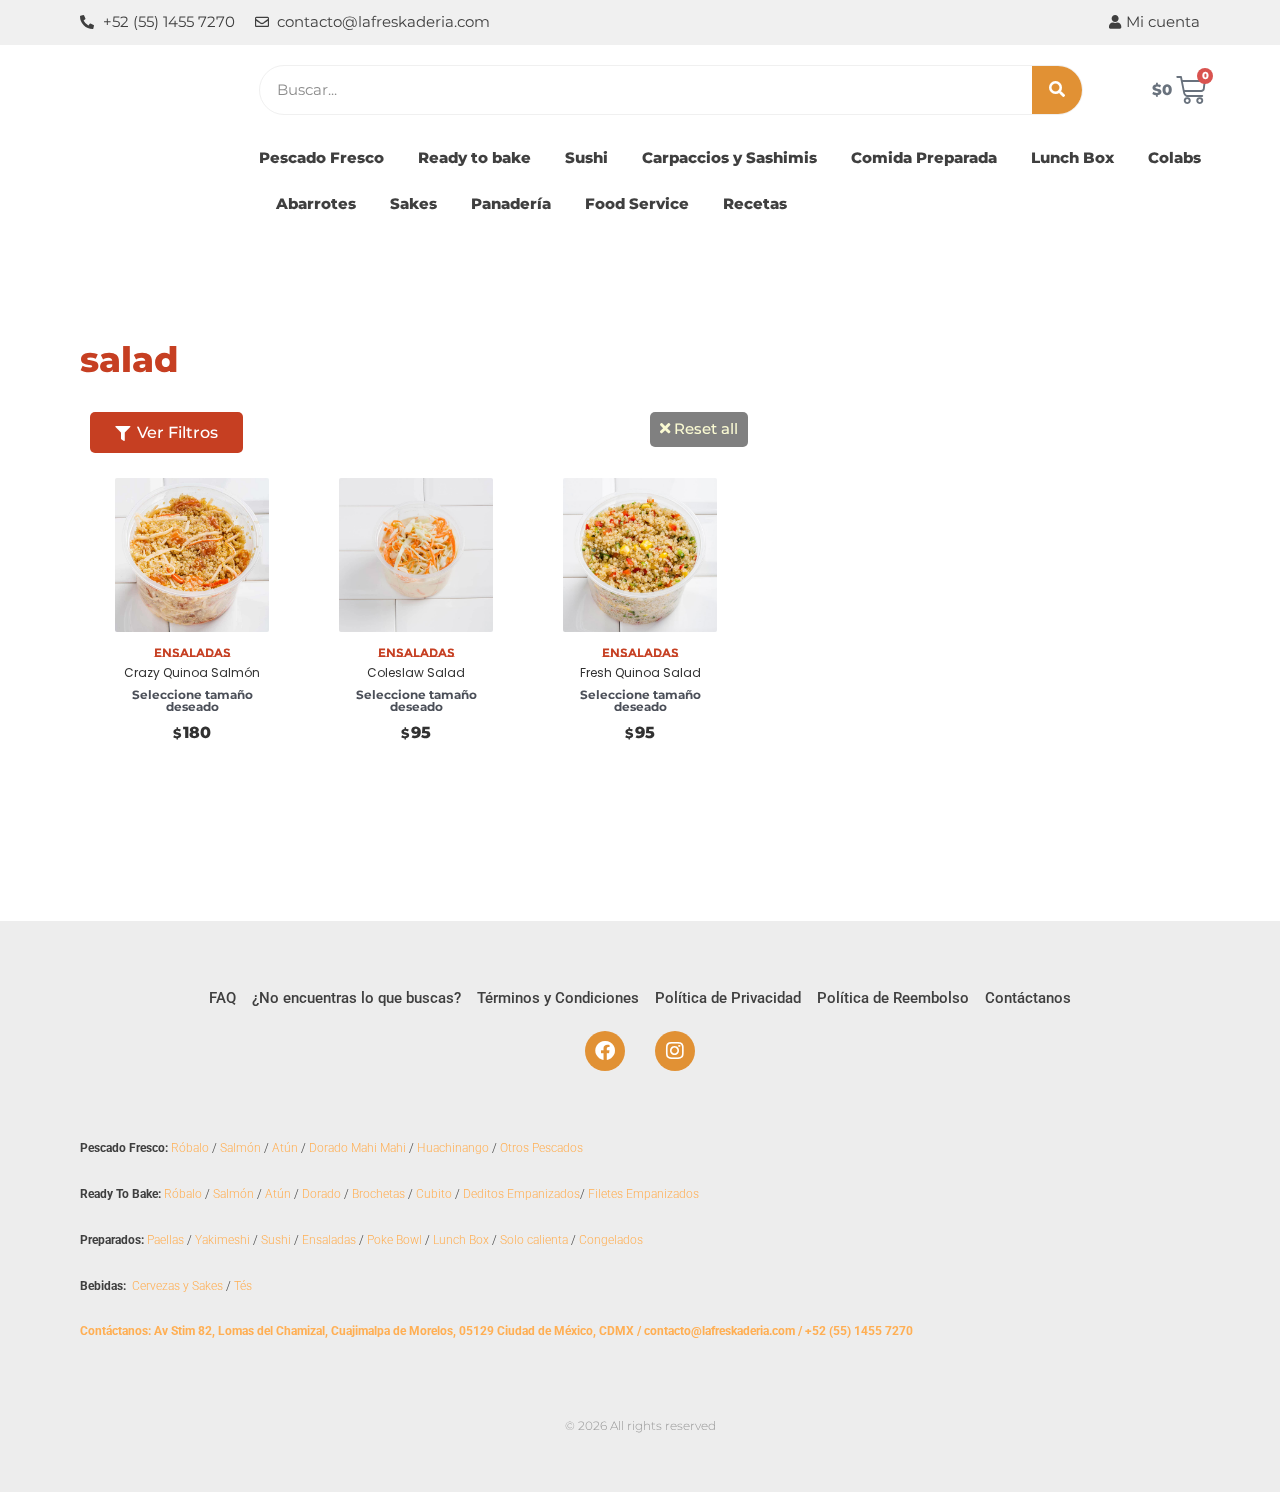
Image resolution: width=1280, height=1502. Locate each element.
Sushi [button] (586, 157)
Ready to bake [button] (474, 157)
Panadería (511, 203)
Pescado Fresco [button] (321, 157)
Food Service (637, 203)
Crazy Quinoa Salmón (192, 672)
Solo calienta (534, 1240)
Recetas (755, 203)
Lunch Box (1072, 157)
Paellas (165, 1240)
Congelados (611, 1240)
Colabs (1174, 157)
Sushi (276, 1240)
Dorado (321, 1194)
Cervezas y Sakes (177, 1286)
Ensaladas (329, 1240)
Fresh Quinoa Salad (640, 672)
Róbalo (190, 1148)
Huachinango (453, 1148)
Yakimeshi (222, 1240)
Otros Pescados (541, 1148)
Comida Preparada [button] (924, 157)
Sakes (413, 203)
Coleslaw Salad (416, 672)
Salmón (240, 1148)
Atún (285, 1148)
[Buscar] (1057, 90)
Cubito (434, 1194)
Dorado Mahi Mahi (357, 1148)
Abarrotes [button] (316, 203)
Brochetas (378, 1194)
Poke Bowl (394, 1240)
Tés (243, 1286)
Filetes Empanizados (643, 1194)
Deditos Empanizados (521, 1194)
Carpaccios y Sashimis (729, 157)
